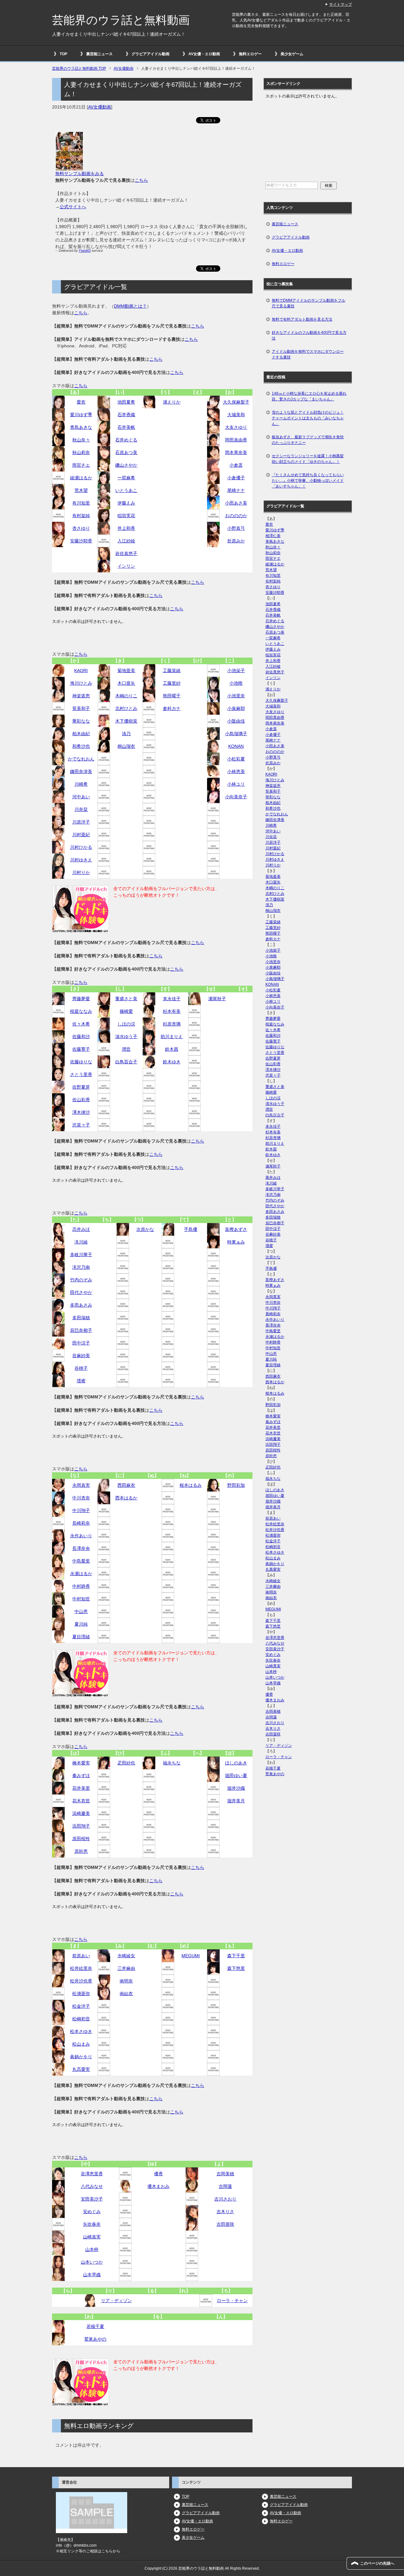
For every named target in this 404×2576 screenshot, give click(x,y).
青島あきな (81, 427)
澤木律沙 (81, 1112)
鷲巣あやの (95, 2339)
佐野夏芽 (81, 1087)
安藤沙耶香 (81, 541)
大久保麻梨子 (236, 402)
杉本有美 (172, 1011)
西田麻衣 (126, 1485)
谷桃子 (81, 1368)
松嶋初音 (81, 2019)
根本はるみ (191, 1485)
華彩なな (81, 721)
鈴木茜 (172, 1049)
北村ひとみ (126, 708)
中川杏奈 (81, 1498)
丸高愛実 (81, 2069)
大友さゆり (236, 427)
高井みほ (81, 1229)
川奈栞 (81, 809)
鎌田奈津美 (81, 771)
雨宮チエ (81, 465)
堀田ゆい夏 (236, 1775)
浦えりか (172, 402)
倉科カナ (172, 708)
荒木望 (81, 490)
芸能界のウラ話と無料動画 (121, 20)
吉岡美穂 (225, 2174)
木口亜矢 (126, 683)
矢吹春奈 (92, 2224)
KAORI (81, 671)
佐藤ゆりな (81, 1062)
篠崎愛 (126, 1011)
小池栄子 (236, 671)
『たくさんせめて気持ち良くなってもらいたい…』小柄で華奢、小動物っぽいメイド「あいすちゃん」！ (308, 481)
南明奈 (126, 1981)
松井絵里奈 (81, 1968)
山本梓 (92, 2249)
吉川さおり (225, 2199)
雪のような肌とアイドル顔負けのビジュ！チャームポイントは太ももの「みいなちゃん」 (308, 418)
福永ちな (172, 1763)
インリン (126, 566)
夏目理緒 (81, 1637)
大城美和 (236, 415)
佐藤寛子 (81, 1049)
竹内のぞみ (81, 1280)
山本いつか (92, 2262)
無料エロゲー (250, 54)
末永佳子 (172, 999)
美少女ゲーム (292, 54)
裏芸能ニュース (99, 54)
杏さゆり (81, 528)
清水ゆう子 (126, 1037)
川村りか (81, 872)
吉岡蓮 (225, 2186)
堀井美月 (236, 1801)
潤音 (126, 1049)
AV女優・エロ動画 (204, 54)
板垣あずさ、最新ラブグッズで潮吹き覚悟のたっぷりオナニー (308, 440)
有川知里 (81, 503)
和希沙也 (81, 746)
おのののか (236, 516)
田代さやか (81, 1292)
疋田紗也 (126, 1763)
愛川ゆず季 (81, 415)
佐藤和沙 (81, 1037)
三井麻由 (126, 1968)
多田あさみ (81, 1305)
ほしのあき (236, 1763)
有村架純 (81, 516)
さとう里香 (81, 1074)
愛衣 (81, 402)
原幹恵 (81, 1851)
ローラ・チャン (232, 2301)
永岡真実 (81, 1485)
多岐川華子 (81, 1255)
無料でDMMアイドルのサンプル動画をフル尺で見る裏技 (309, 303)
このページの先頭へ (377, 2563)
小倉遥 (236, 465)
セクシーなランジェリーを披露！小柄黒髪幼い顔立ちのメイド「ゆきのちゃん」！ (308, 459)
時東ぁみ (236, 1242)
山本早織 (92, 2275)
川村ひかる (81, 847)
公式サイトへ (73, 207)
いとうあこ (126, 490)
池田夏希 (126, 402)
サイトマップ (341, 4)
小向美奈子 (236, 797)
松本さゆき (81, 2031)
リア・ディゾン (116, 2301)
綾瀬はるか (81, 478)
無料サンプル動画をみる (80, 174)
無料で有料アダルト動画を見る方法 (302, 319)
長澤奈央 (81, 1548)
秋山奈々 (81, 440)
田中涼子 (81, 1343)
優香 (158, 2174)
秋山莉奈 (81, 452)
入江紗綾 (126, 541)
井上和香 (126, 528)
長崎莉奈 (81, 1523)
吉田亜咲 (225, 2224)
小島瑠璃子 (236, 734)
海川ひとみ (81, 683)
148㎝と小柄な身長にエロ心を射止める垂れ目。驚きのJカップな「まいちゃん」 (309, 396)
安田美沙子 (92, 2199)
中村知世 (81, 1599)
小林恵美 (236, 771)
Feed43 (85, 251)
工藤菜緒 (172, 671)
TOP (63, 54)
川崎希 (81, 784)
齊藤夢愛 (81, 999)
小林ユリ (236, 784)
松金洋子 (81, 2006)
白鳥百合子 (126, 1062)
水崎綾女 (126, 1956)
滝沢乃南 (81, 1267)
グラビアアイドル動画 (151, 54)
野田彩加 (236, 1485)
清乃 (126, 734)
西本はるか (126, 1498)
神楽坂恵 (81, 696)
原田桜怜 (81, 1839)
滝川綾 (81, 1242)
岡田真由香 (236, 440)
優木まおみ (158, 2186)
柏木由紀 (81, 734)
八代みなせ (92, 2186)
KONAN (236, 746)
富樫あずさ (236, 1229)
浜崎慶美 (81, 1813)
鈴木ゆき (172, 1062)
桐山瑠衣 (126, 746)
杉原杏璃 (172, 1024)
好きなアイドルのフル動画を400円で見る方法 (309, 335)
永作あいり (81, 1536)
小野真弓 (236, 528)
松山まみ (81, 2044)
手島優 (191, 1229)
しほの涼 (126, 1024)
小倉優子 (236, 478)
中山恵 (81, 1611)
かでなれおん (81, 759)
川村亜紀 (81, 835)
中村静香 (81, 1586)
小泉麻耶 (236, 708)
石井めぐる (126, 440)
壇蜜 (81, 1381)
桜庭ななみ (81, 1011)
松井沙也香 (81, 1981)
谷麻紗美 (81, 1356)
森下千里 (236, 1956)
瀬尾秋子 (217, 999)
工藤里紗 (172, 683)
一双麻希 (126, 478)
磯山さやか (126, 465)
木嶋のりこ (126, 696)
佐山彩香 (81, 1100)
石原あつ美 (126, 452)
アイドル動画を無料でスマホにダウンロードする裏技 (308, 354)
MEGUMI (191, 1956)
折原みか (236, 541)
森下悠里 (236, 1968)
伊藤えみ (126, 503)
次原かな (145, 1229)
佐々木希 (81, 1024)
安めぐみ (92, 2212)
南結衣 (126, 1994)
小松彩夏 (236, 759)
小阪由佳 (236, 721)
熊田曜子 (172, 696)
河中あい (81, 797)
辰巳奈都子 (81, 1330)
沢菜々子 (81, 1125)
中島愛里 (81, 1561)
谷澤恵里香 (92, 2174)
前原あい (81, 1956)
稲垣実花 (126, 516)
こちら (141, 180)
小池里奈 (236, 696)
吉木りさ (225, 2212)
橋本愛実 (81, 1763)
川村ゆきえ (81, 860)
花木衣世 (81, 1801)
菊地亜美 (126, 671)
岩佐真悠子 (126, 553)
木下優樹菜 (126, 721)
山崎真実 (92, 2237)
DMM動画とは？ (130, 306)
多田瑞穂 (81, 1318)
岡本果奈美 (236, 452)
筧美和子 (81, 708)
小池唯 (236, 683)
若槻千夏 (95, 2326)
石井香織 (126, 415)
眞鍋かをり (81, 2057)
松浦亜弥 (81, 1994)
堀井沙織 (236, 1788)
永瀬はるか (81, 1574)
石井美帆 (126, 427)
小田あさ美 (236, 503)
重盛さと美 (126, 999)
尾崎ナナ (236, 490)
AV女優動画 (100, 107)
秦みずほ (81, 1775)
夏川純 (81, 1624)
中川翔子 (81, 1510)
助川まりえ (172, 1037)
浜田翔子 (81, 1826)
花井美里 (81, 1788)
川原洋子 (81, 822)
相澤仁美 (273, 536)
